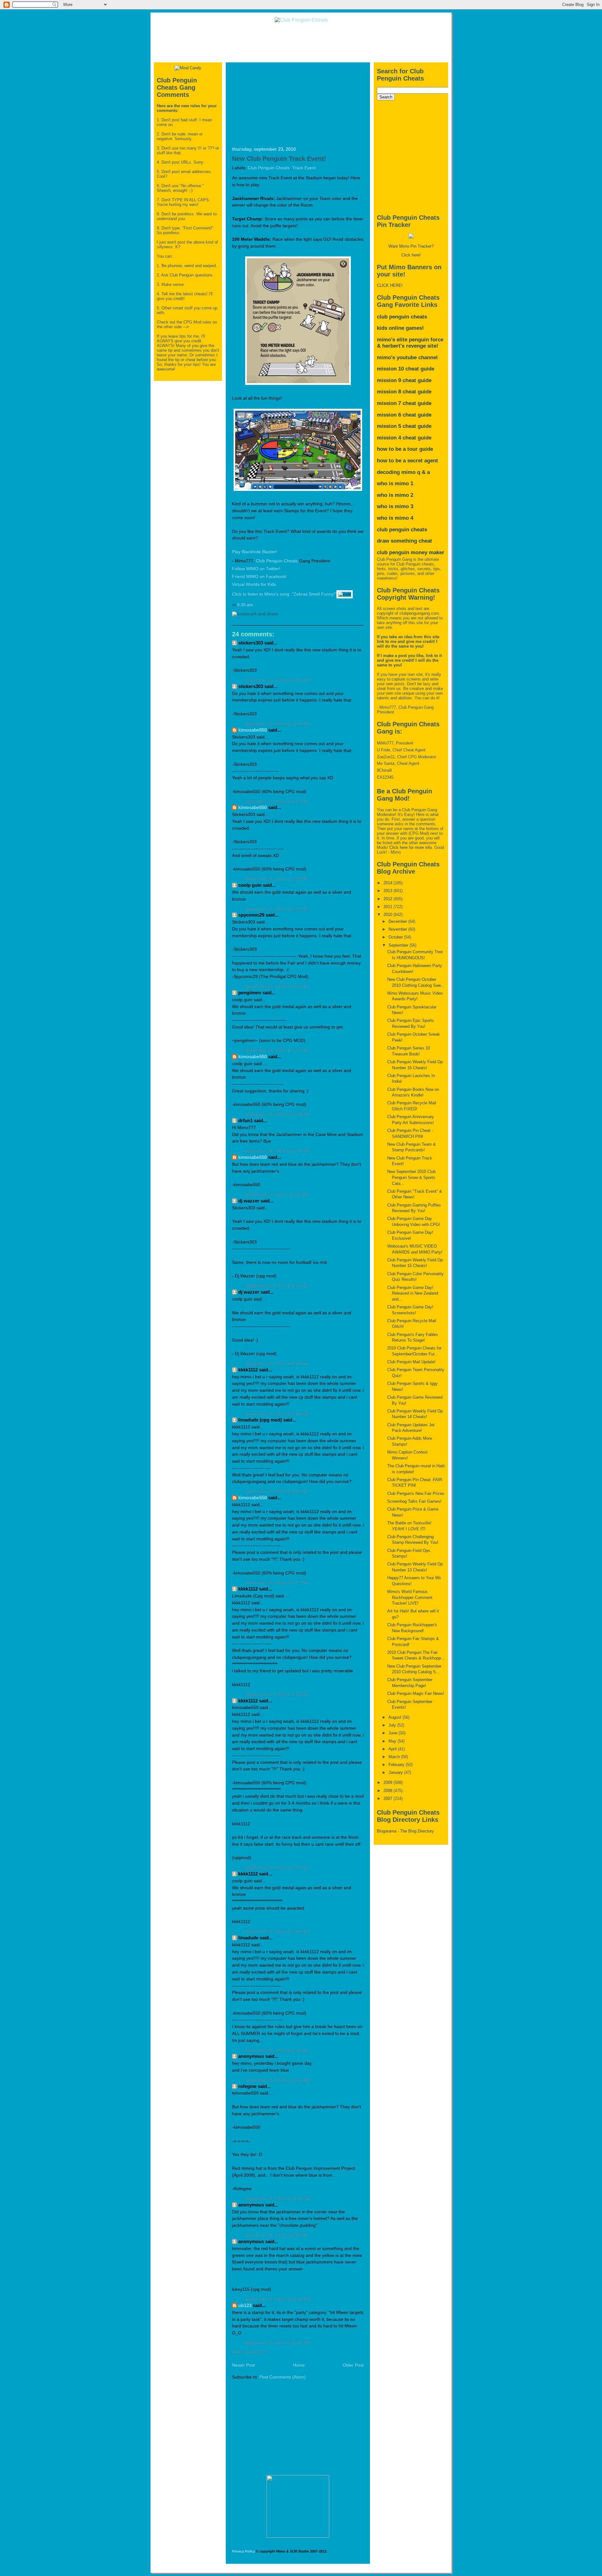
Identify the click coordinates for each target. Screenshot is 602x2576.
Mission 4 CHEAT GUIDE (404, 438)
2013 (388, 891)
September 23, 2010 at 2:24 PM (276, 879)
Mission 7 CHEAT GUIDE (404, 403)
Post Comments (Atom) (283, 2377)
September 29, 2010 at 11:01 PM (277, 2343)
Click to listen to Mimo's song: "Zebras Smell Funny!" (284, 594)
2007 (388, 1798)
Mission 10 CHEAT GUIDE (406, 369)
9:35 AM (245, 605)
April (393, 1749)
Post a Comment (249, 2352)
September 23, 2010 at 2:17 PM (276, 802)
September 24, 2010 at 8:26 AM (276, 1364)
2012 (388, 899)
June (393, 1733)
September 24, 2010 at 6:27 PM (276, 1583)
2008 (388, 1791)
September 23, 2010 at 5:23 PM (276, 987)
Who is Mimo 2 (395, 495)
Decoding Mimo (396, 472)
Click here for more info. (411, 847)
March (395, 1757)
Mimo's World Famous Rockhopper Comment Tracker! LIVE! (410, 1597)
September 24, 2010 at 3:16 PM (276, 1414)
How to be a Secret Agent (407, 461)
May (393, 1741)
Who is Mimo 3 (395, 506)
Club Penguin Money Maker (411, 552)
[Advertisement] (301, 42)
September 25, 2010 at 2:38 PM (276, 2235)
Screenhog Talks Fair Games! (414, 1501)
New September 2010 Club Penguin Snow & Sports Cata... (411, 1177)
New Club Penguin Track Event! (279, 159)
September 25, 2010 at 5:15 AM (276, 2050)
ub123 (245, 2305)
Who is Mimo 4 (395, 518)
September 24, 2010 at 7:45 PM (276, 1932)
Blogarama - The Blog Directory (405, 1831)
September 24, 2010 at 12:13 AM (277, 1151)
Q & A (423, 472)
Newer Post (243, 2365)
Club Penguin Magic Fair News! (416, 1693)
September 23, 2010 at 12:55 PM (277, 724)
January (396, 1772)
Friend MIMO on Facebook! (259, 577)
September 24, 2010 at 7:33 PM (276, 1695)
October (396, 937)
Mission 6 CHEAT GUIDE (404, 415)
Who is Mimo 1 (395, 484)
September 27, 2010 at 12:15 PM (277, 2299)
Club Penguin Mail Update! (411, 1362)
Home (299, 2365)
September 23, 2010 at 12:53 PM (277, 680)
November (398, 929)
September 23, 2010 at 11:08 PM (277, 1115)
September (399, 945)
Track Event (304, 168)
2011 (388, 907)
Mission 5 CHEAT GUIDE (404, 426)
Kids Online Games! (400, 328)
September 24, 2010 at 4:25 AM (276, 1195)
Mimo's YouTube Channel (407, 357)
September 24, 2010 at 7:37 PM (276, 1868)
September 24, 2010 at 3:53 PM (276, 1492)
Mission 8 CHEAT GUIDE (404, 392)
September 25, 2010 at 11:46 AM (277, 2080)
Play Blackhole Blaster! (255, 552)
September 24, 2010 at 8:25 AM (276, 1286)
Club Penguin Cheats (269, 168)
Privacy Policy (243, 2551)
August (396, 1717)
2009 (388, 1782)
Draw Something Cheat (404, 541)
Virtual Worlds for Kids (254, 584)
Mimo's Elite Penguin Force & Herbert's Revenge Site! (410, 343)
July (393, 1725)
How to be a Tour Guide (405, 449)
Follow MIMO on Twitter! (256, 569)
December (398, 921)
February (397, 1765)
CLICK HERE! (390, 285)
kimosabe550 (253, 730)
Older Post (353, 2365)
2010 (388, 915)
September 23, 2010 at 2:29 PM (276, 909)
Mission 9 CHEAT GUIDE (404, 380)
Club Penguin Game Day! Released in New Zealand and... (413, 1293)
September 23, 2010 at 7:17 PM (276, 1051)
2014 (388, 883)
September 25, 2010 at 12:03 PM (277, 2199)
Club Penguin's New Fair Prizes (416, 1493)
